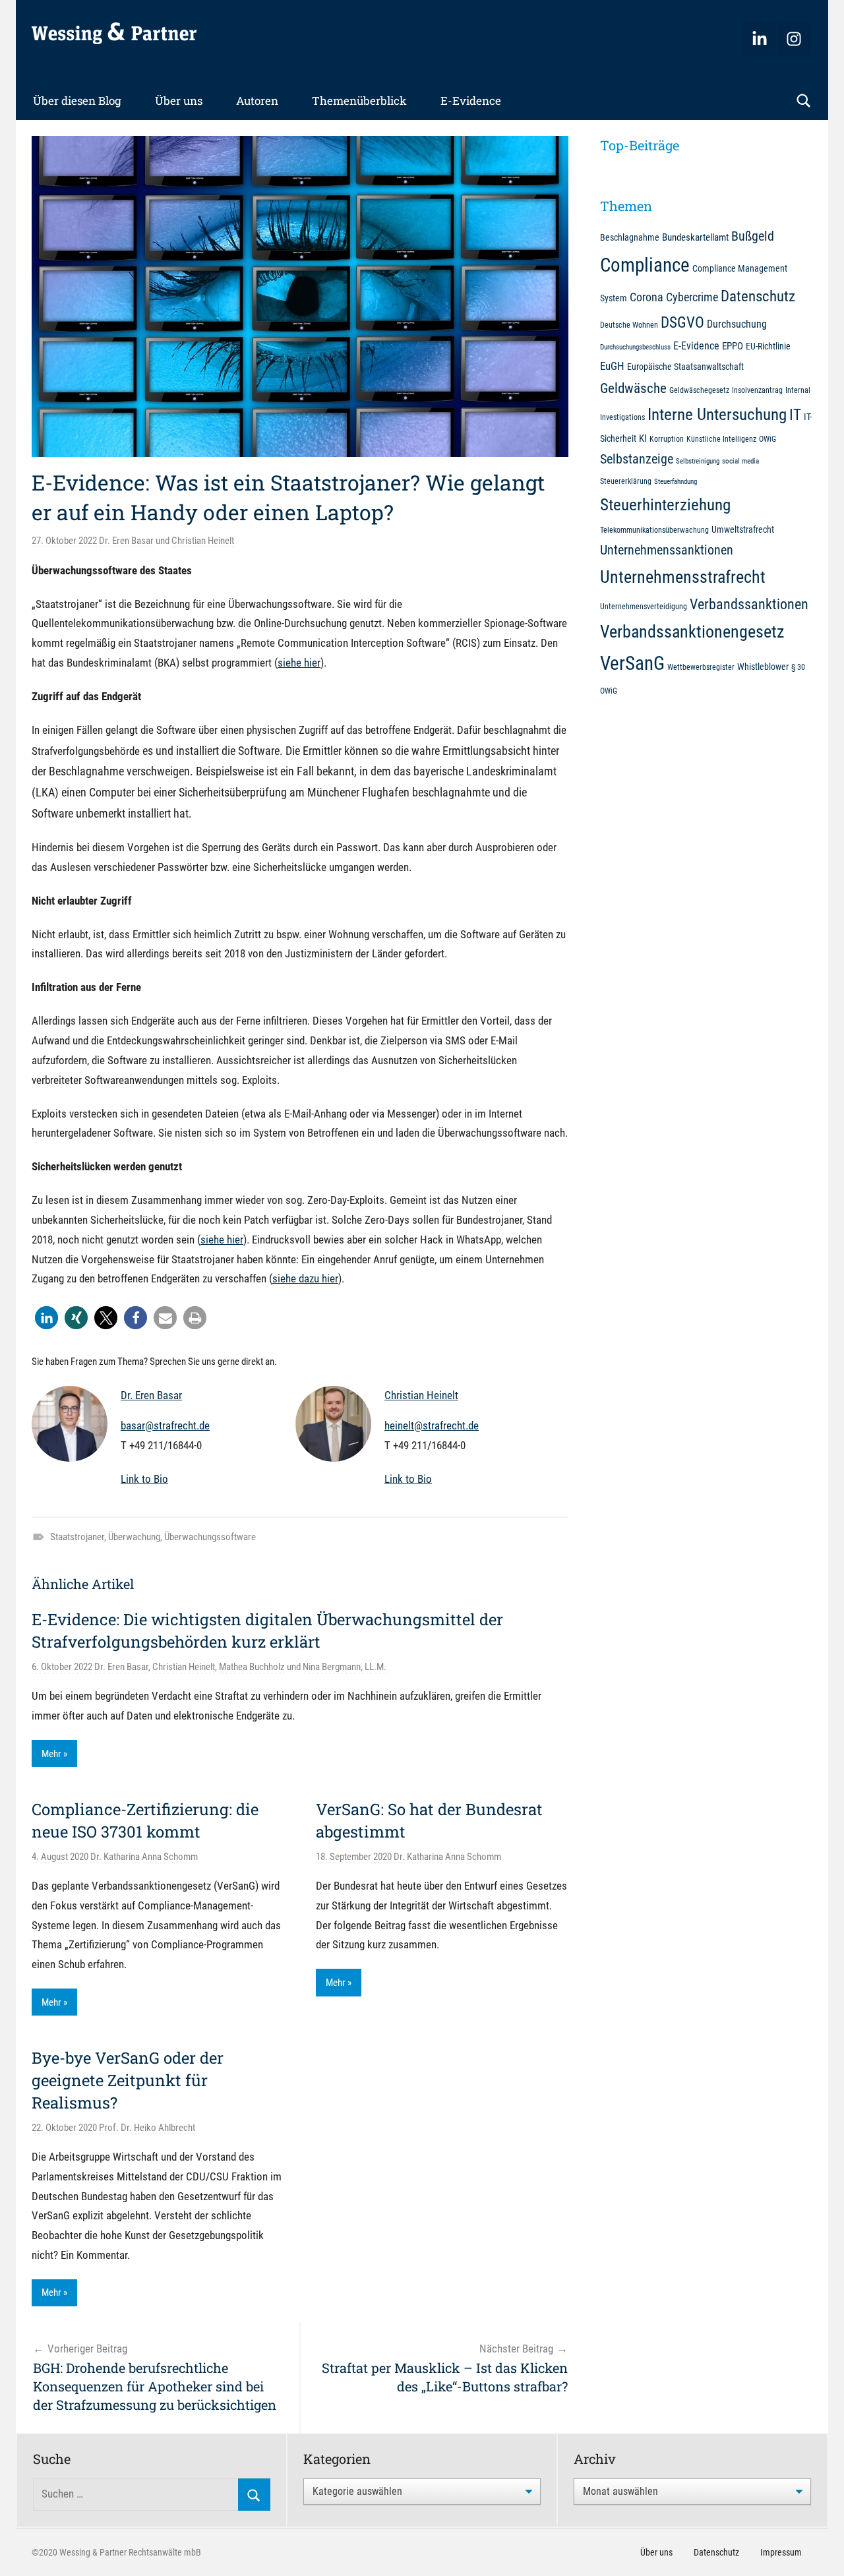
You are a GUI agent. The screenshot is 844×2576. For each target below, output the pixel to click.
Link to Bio (144, 1479)
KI (643, 438)
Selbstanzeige (637, 459)
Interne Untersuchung (717, 414)
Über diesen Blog (77, 101)
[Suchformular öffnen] (804, 101)
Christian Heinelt (203, 541)
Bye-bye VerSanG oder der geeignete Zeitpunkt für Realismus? (128, 2080)
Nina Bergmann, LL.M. (345, 1667)
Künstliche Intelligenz (721, 439)
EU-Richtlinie (768, 346)
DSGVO (682, 322)
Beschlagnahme (630, 237)
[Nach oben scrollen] (819, 2551)
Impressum (781, 2552)
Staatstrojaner (77, 1537)
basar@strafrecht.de (165, 1425)
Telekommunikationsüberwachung (654, 530)
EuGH (612, 366)
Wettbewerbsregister (701, 667)
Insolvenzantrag (757, 390)
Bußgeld (753, 236)
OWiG (768, 439)
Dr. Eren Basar (126, 541)
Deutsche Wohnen (629, 325)
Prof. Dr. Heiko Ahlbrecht (147, 2128)
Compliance (645, 265)
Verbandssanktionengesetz (692, 632)
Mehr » (54, 1754)
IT (795, 415)
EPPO (733, 346)
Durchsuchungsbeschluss (635, 347)
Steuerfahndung (676, 482)
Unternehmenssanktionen (667, 550)
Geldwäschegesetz (699, 390)
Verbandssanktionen (749, 604)
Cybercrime (692, 297)
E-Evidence (471, 101)
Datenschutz (758, 296)
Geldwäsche (633, 388)
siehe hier (299, 663)
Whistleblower (763, 667)
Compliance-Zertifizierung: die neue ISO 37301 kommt (145, 1820)
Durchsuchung (737, 324)
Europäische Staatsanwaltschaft (685, 367)
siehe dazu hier (305, 1278)
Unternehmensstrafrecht (683, 577)
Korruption (667, 439)
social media (740, 461)
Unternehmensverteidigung (644, 606)
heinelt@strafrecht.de (432, 1425)
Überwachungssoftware (210, 1537)
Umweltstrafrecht (743, 529)
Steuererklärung (626, 481)
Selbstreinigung (698, 461)
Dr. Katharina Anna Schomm (144, 1857)
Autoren (257, 101)
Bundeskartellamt (695, 237)
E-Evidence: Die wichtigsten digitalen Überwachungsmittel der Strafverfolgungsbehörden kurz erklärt (267, 1631)
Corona (647, 297)
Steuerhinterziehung (665, 505)
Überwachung (134, 1537)
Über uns (179, 101)
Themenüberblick (359, 101)
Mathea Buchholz (252, 1667)
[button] (46, 1318)
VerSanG (632, 663)
